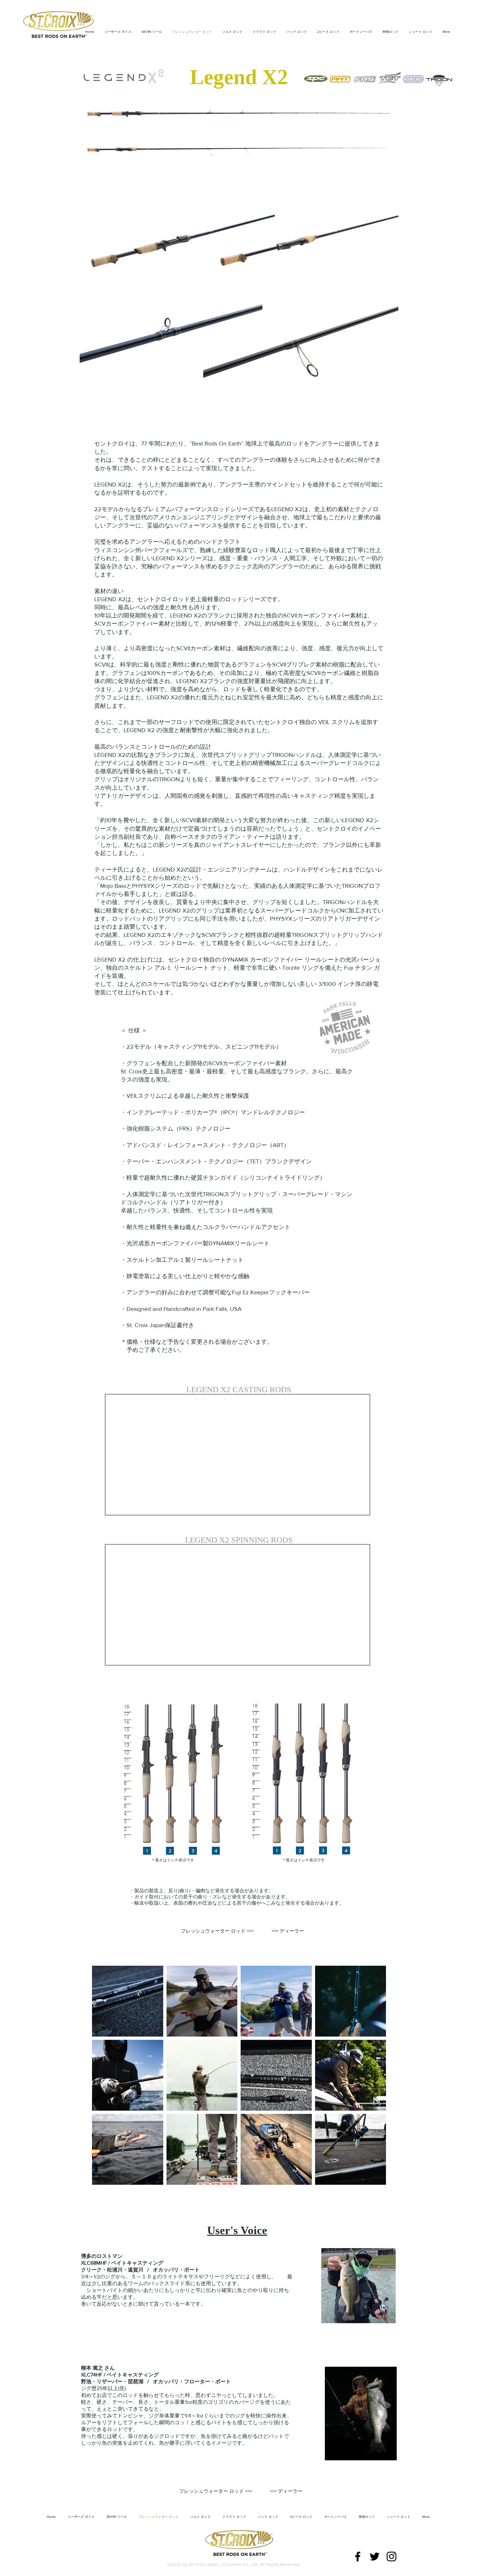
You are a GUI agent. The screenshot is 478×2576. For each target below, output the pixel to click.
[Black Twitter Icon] (375, 2553)
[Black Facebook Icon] (358, 2553)
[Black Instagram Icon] (392, 2553)
